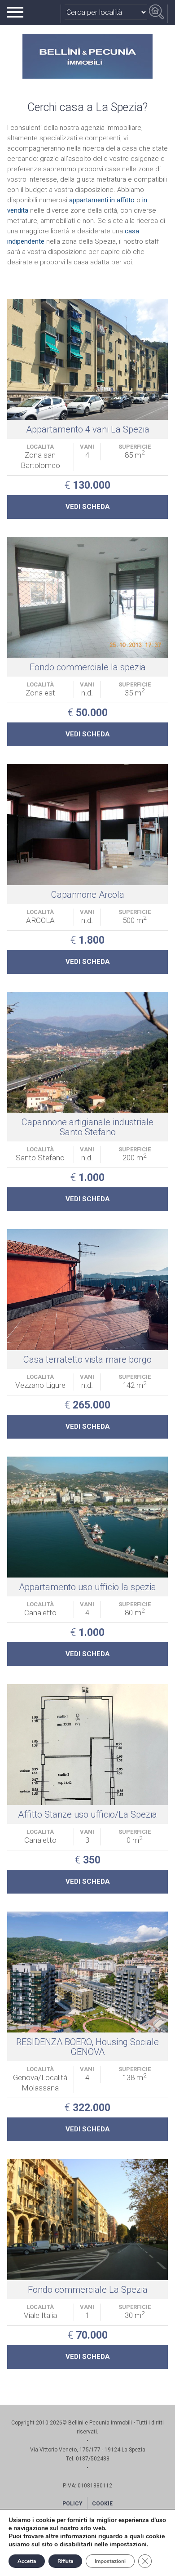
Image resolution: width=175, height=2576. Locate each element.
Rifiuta (65, 2561)
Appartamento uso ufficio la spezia (87, 1587)
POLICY (72, 2504)
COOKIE (102, 2504)
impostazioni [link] (128, 2544)
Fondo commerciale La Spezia (88, 2290)
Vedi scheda (88, 507)
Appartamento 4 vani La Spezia (88, 429)
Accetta (27, 2561)
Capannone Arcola (88, 895)
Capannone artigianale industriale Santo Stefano (87, 1127)
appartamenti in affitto (102, 200)
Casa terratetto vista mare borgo (87, 1359)
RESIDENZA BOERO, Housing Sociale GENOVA (87, 2047)
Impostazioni (110, 2561)
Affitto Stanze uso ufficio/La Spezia (87, 1814)
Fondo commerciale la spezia (88, 667)
